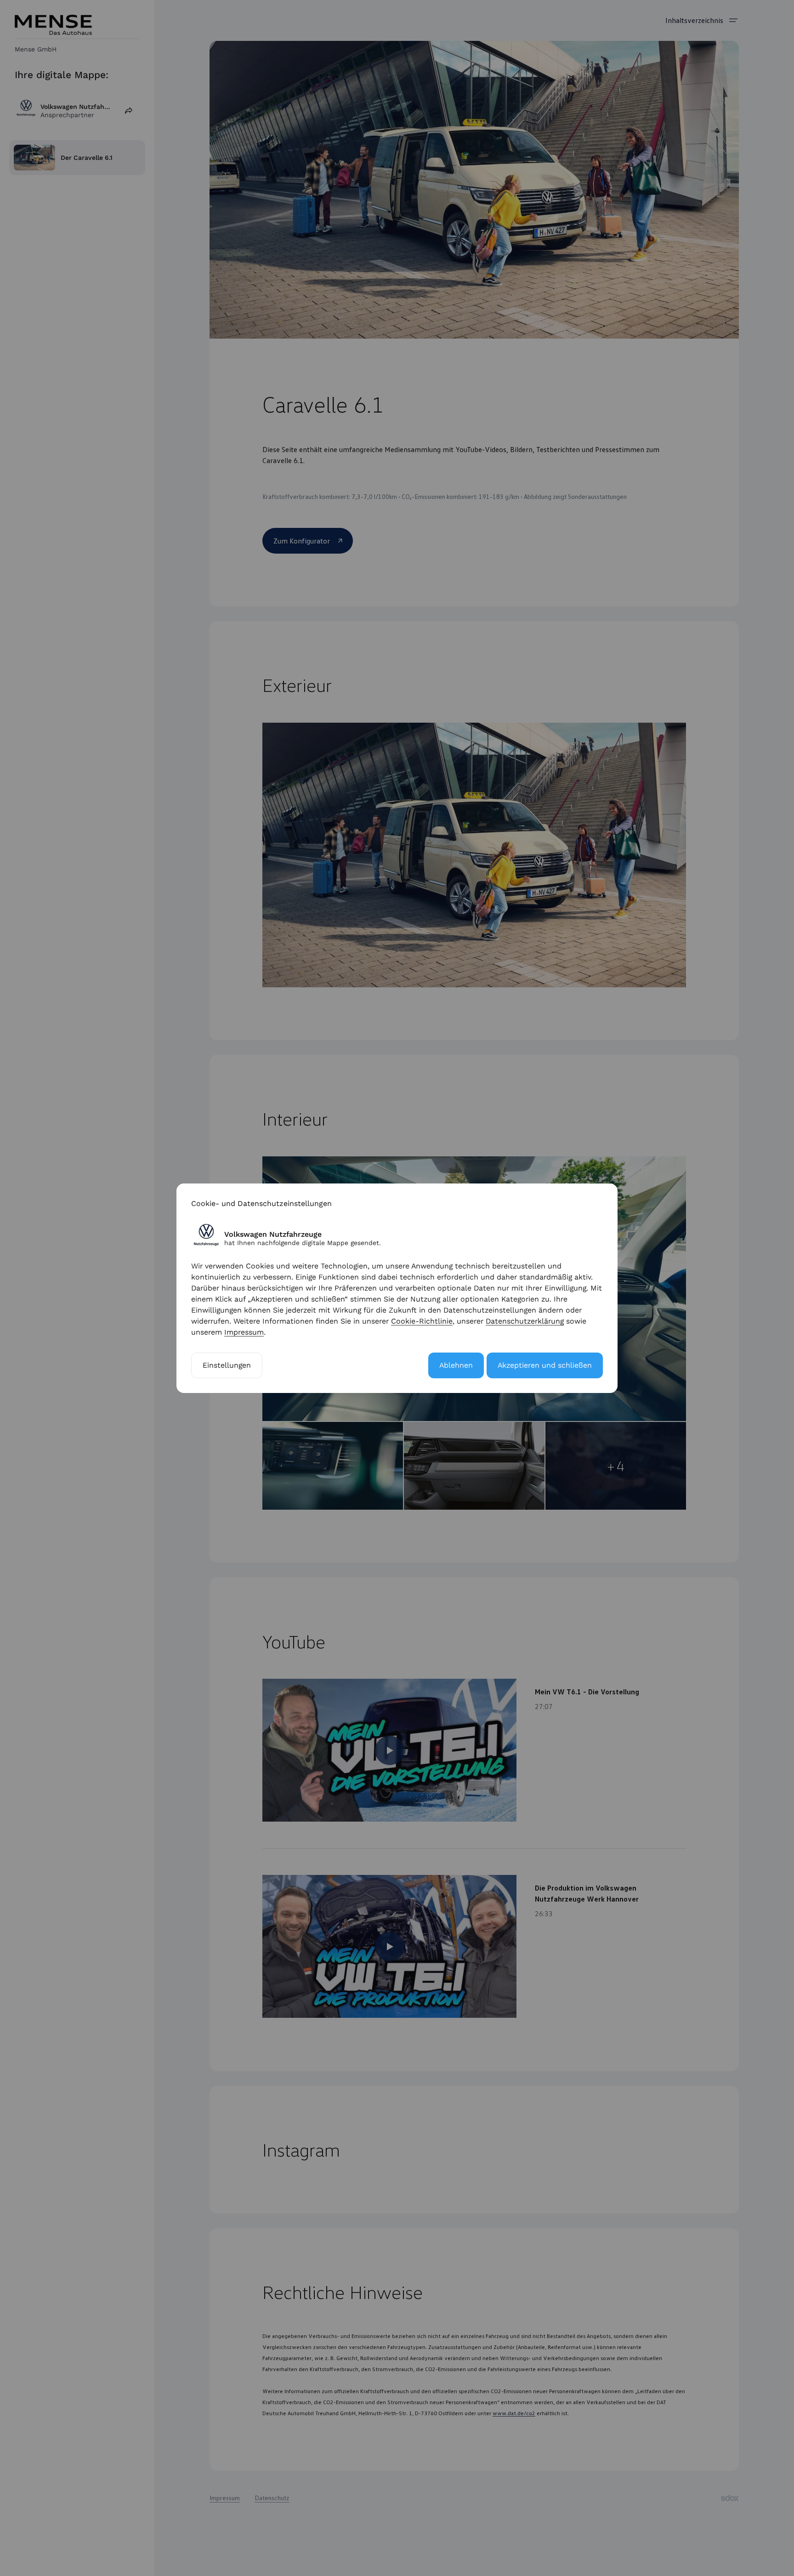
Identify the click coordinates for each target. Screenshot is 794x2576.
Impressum (244, 1332)
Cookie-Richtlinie (422, 1321)
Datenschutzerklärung (525, 1321)
